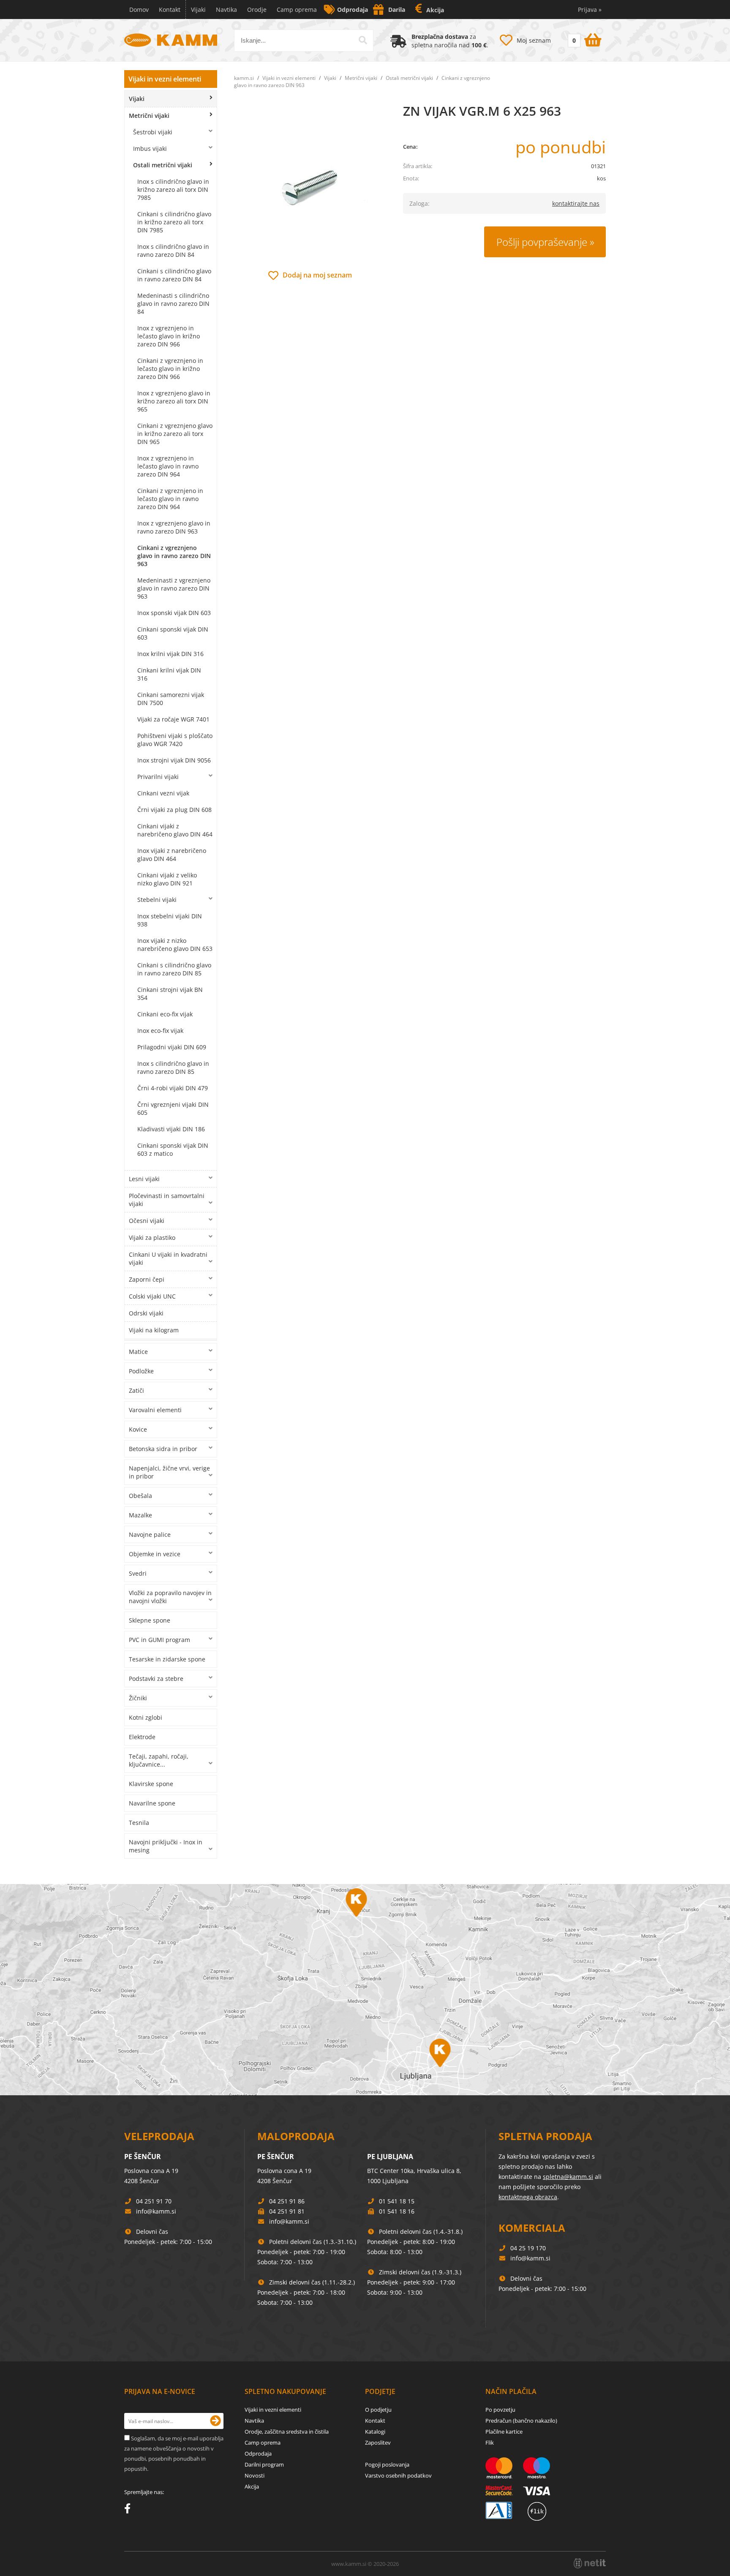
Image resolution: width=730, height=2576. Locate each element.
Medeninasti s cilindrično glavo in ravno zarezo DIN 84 (173, 304)
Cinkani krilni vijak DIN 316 (169, 674)
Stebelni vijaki (157, 900)
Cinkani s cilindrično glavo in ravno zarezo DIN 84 (174, 275)
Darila (397, 10)
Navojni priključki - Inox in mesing (166, 1846)
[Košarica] (584, 38)
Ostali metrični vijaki (163, 165)
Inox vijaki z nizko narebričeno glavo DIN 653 (175, 945)
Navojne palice (150, 1534)
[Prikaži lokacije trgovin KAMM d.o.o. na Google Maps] (365, 1990)
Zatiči (136, 1390)
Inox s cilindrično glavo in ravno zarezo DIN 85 (173, 1067)
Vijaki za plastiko (152, 1238)
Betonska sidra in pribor (163, 1449)
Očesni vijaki (147, 1221)
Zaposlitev (378, 2443)
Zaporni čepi (147, 1279)
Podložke (141, 1371)
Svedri (138, 1573)
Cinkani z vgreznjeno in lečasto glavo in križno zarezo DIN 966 (170, 369)
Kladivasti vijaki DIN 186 (171, 1129)
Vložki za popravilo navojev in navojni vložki (170, 1597)
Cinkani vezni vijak (163, 793)
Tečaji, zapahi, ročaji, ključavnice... (159, 1760)
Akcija (435, 10)
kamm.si (244, 78)
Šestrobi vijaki (153, 132)
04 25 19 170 (528, 2248)
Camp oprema (297, 10)
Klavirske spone (151, 1784)
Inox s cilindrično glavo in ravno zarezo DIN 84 (173, 251)
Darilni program (264, 2464)
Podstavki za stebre (156, 1679)
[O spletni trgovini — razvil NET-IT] (590, 2563)
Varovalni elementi (155, 1410)
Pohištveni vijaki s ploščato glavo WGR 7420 (175, 740)
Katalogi (375, 2432)
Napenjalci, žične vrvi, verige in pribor (169, 1472)
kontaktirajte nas (576, 203)
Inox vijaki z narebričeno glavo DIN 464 (172, 855)
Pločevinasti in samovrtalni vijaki (167, 1200)
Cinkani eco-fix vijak (165, 1014)
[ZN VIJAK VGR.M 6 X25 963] (310, 186)
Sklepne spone (150, 1620)
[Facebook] (129, 2510)
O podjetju (378, 2410)
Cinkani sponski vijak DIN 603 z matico (173, 1149)
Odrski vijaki (146, 1313)
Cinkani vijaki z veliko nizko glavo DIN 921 (167, 879)
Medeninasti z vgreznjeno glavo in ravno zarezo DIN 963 (174, 588)
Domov (139, 10)
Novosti (255, 2475)
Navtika (226, 10)
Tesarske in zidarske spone (167, 1659)
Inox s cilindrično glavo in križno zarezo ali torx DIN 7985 (173, 189)
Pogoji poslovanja (387, 2464)
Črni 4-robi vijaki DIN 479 (173, 1088)
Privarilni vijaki (158, 777)
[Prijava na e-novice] (215, 2421)
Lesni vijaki (144, 1179)
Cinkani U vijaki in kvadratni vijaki (168, 1258)
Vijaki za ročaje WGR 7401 (173, 719)
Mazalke (140, 1515)
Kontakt (170, 10)
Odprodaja (353, 10)
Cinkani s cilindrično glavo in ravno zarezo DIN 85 (174, 969)
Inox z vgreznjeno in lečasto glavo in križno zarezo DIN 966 (169, 336)
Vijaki (198, 10)
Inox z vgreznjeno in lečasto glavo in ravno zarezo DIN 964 (168, 466)
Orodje (257, 10)
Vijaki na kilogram (154, 1330)
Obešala (140, 1496)
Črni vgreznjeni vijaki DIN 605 (173, 1108)
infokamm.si (156, 2211)
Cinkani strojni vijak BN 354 (170, 994)
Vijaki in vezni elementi (165, 79)
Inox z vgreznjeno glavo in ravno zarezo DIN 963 (174, 527)
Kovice (138, 1429)
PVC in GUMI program (159, 1640)
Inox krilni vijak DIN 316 (170, 654)
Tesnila (139, 1823)
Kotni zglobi (146, 1717)
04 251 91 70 (154, 2201)
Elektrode (142, 1737)
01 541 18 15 (397, 2201)
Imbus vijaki (150, 148)
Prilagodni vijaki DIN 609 (172, 1047)
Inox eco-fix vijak (160, 1031)
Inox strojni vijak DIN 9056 (174, 760)
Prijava (590, 10)
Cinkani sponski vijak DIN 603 (173, 633)
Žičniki (138, 1698)
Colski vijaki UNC (152, 1296)
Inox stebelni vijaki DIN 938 (170, 920)
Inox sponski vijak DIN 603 (174, 613)
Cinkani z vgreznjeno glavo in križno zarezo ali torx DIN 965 (175, 434)
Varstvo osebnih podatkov (398, 2475)
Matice (138, 1352)
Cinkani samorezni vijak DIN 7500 (171, 699)
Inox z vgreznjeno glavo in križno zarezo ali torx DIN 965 (174, 401)
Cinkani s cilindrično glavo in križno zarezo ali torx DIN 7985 (174, 222)
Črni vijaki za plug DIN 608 (174, 810)
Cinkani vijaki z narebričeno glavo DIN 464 (175, 830)
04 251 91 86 (287, 2201)
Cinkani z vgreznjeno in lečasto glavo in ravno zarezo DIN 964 (170, 499)
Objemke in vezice (155, 1554)
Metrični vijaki (149, 116)
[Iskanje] (363, 40)
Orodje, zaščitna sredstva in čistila (287, 2432)
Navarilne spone (152, 1803)
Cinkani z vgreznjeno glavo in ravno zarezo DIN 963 (174, 556)
